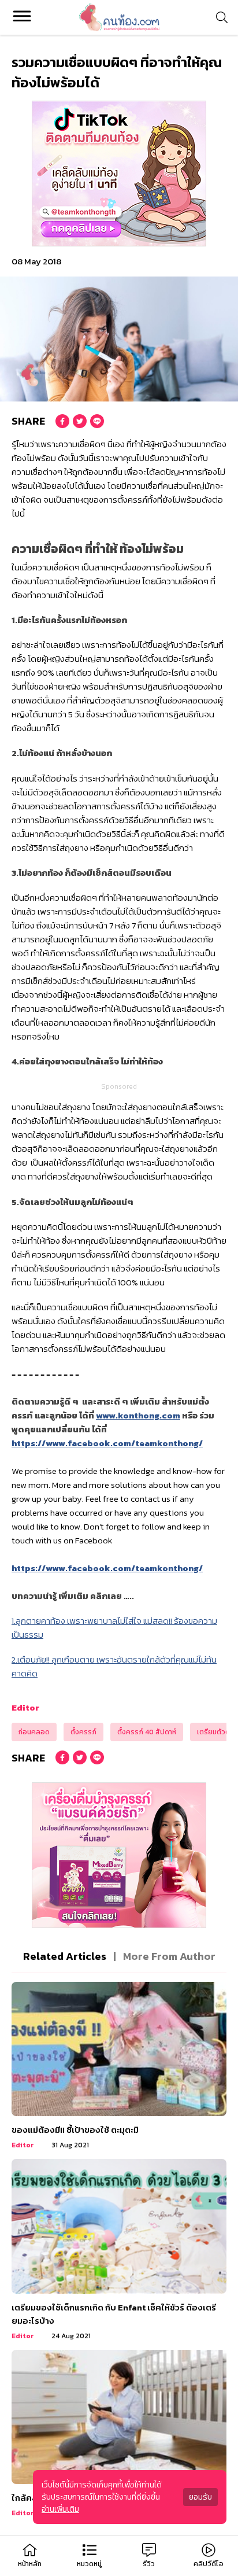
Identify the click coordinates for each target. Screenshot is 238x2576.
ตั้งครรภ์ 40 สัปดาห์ (147, 1732)
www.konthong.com (138, 1415)
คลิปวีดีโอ (209, 2564)
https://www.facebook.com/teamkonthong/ (107, 1443)
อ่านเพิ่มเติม (60, 2509)
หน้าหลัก (30, 2564)
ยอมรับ (200, 2497)
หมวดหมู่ (89, 2564)
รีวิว (149, 2564)
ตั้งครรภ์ (83, 1732)
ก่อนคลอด (34, 1732)
